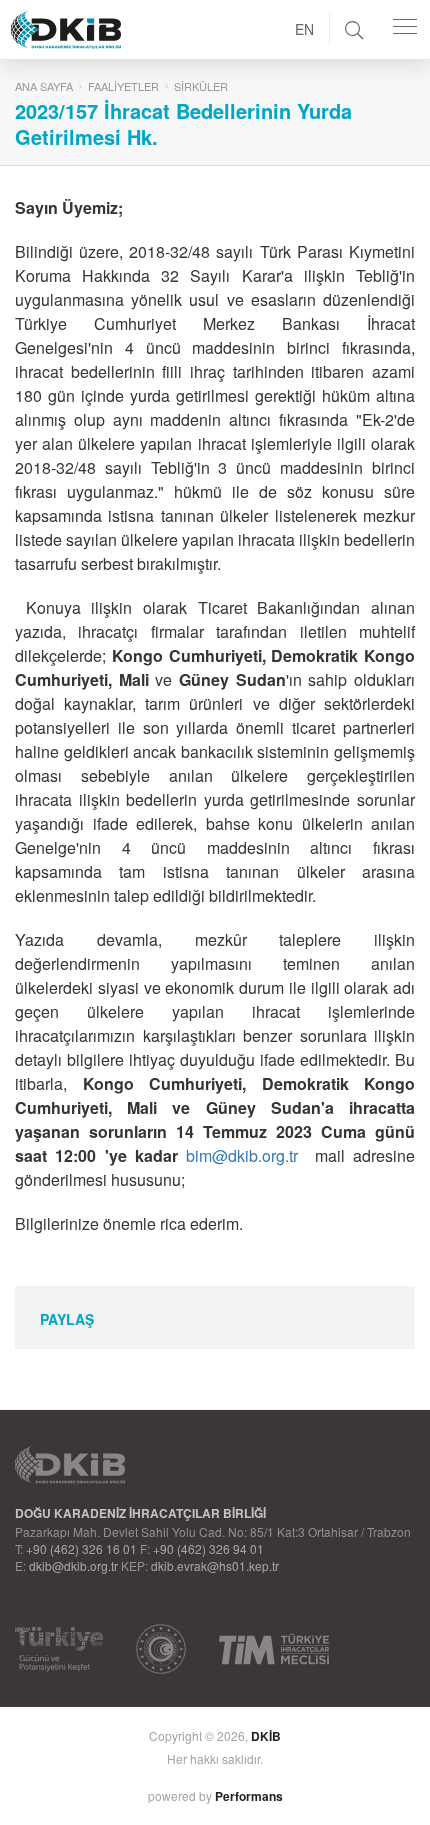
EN (304, 29)
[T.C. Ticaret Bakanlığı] (161, 1649)
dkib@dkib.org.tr (73, 1565)
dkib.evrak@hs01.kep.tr (215, 1565)
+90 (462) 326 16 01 (81, 1548)
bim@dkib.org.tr (242, 1155)
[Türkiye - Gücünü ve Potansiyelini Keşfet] (59, 1649)
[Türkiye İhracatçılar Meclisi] (274, 1649)
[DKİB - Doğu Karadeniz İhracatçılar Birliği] (111, 5)
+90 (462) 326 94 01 (208, 1548)
